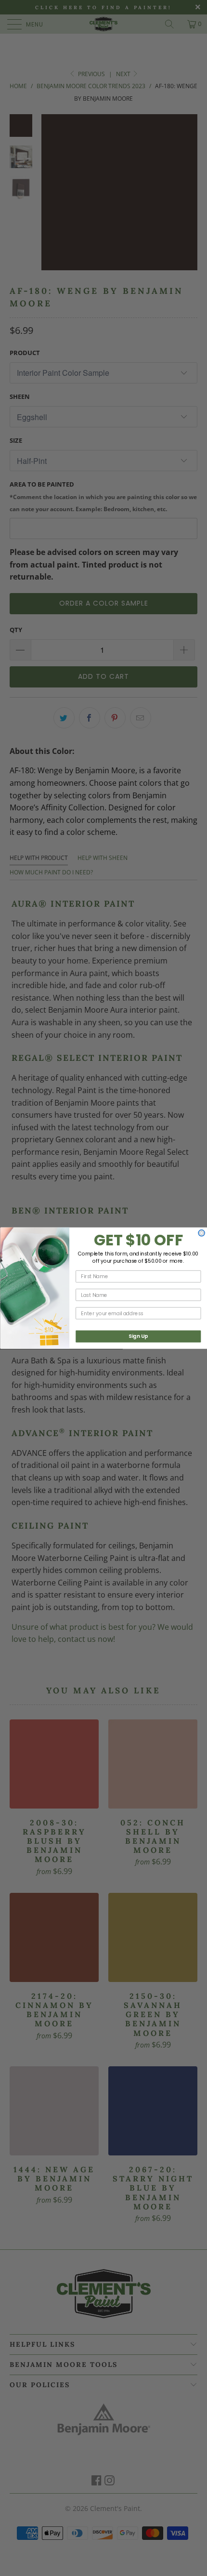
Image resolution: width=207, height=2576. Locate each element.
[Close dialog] (201, 1233)
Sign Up (138, 1336)
